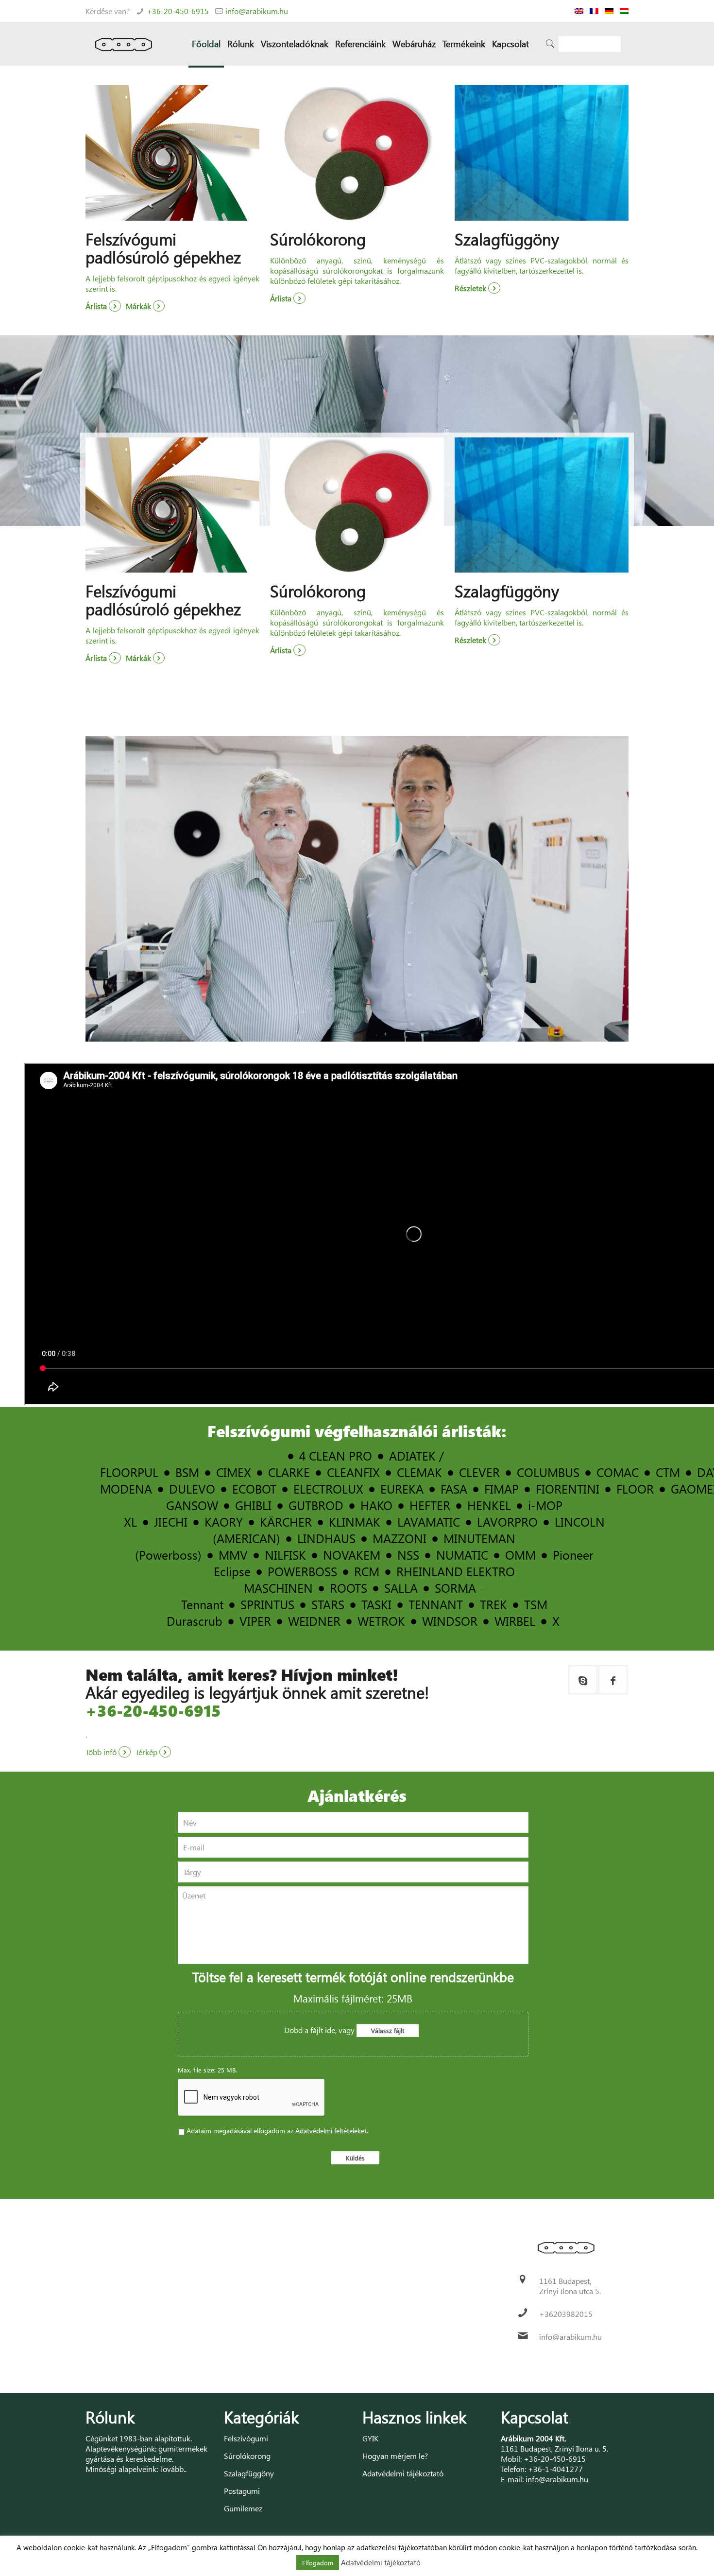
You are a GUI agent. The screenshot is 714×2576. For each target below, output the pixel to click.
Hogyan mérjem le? (395, 2456)
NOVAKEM (352, 1555)
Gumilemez (243, 2508)
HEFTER (430, 1505)
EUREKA (402, 1488)
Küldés (355, 2158)
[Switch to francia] (594, 11)
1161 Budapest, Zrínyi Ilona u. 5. (554, 2448)
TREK (493, 1604)
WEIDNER (314, 1621)
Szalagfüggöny (249, 2473)
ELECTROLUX (328, 1488)
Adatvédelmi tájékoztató (403, 2473)
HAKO (376, 1505)
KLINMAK (355, 1522)
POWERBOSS (302, 1571)
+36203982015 (566, 2314)
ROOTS (348, 1588)
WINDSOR (450, 1621)
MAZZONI (399, 1538)
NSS (408, 1555)
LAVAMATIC (429, 1522)
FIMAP (501, 1488)
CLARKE (289, 1472)
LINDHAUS (326, 1538)
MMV (233, 1555)
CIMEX (234, 1472)
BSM (187, 1472)
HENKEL (489, 1505)
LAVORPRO (507, 1522)
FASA (454, 1488)
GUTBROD (316, 1505)
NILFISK (285, 1555)
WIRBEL (515, 1621)
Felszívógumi (246, 2438)
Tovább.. (173, 2469)
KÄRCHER (286, 1522)
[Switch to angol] (579, 11)
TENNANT (436, 1604)
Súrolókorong (247, 2456)
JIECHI (171, 1522)
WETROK (381, 1621)
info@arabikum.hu (257, 11)
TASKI (376, 1604)
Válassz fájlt (388, 2030)
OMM (520, 1555)
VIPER (255, 1621)
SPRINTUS (267, 1604)
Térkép (147, 1752)
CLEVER (479, 1472)
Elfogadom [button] (318, 2563)
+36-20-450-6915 (178, 11)
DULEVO (192, 1488)
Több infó (102, 1752)
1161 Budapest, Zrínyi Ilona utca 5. (570, 2286)
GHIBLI (253, 1505)
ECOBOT (254, 1488)
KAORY (224, 1522)
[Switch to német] (609, 11)
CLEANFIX (353, 1472)
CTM (668, 1472)
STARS (328, 1604)
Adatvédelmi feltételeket (331, 2131)
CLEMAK (419, 1472)
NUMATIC (462, 1555)
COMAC (618, 1472)
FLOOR (635, 1488)
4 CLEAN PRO (336, 1455)
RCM (367, 1571)
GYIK (370, 2438)
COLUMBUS (548, 1472)
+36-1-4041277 (555, 2469)
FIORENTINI (568, 1488)
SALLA (401, 1588)
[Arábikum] (124, 44)
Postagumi (242, 2491)
